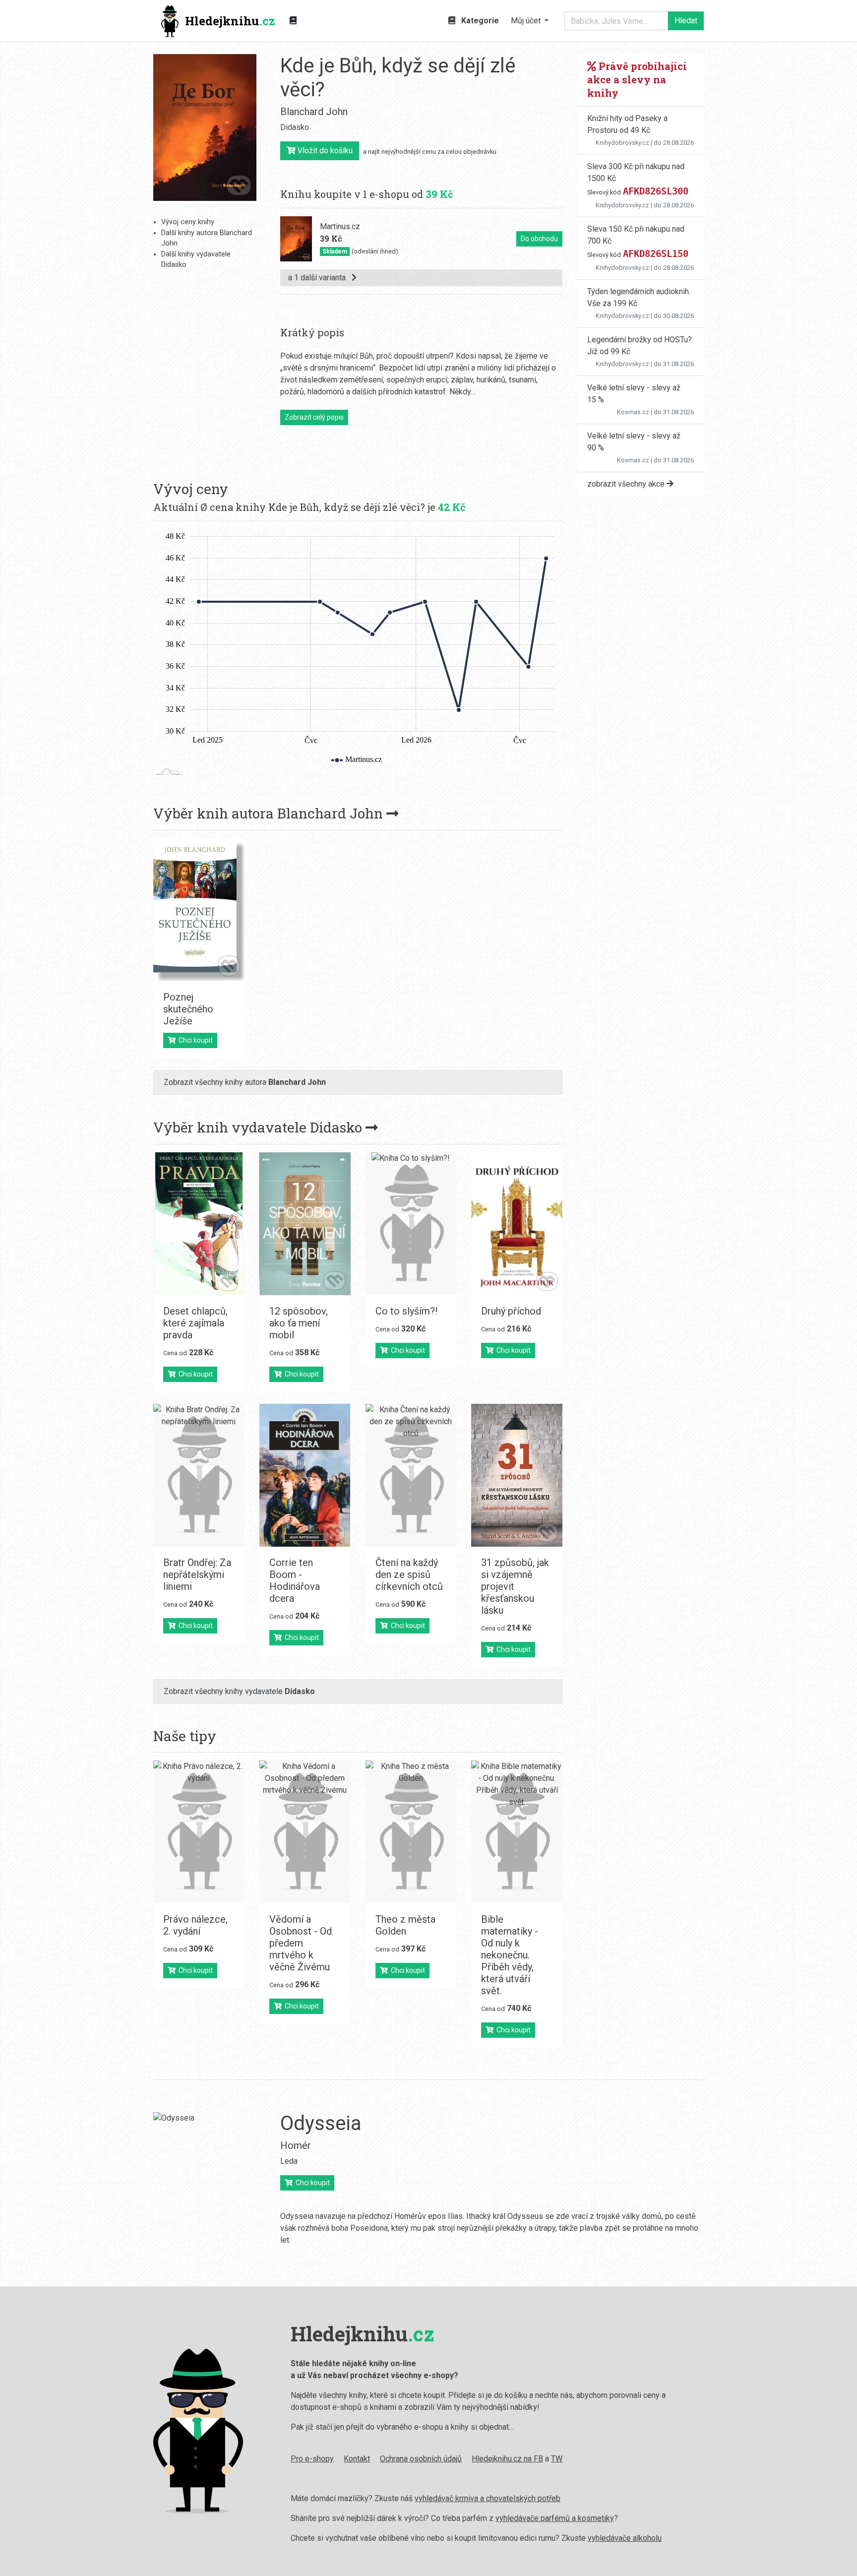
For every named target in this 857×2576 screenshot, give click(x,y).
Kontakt (357, 2459)
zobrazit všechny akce (627, 484)
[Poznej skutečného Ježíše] (199, 910)
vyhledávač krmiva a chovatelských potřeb (488, 2498)
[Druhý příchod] (517, 1224)
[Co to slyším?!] (411, 1224)
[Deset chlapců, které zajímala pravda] (199, 1224)
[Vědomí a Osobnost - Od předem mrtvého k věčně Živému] (305, 1832)
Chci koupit (194, 1040)
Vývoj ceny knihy (188, 222)
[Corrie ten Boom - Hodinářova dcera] (305, 1475)
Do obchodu (539, 239)
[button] (530, 21)
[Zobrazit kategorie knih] (293, 21)
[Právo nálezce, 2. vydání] (199, 1832)
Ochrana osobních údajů (421, 2459)
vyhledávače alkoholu (625, 2538)
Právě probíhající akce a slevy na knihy (637, 79)
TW (557, 2459)
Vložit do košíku (324, 151)
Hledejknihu (230, 21)
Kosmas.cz (633, 412)
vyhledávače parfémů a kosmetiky (555, 2518)
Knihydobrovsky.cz (622, 143)
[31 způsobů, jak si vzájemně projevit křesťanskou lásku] (517, 1475)
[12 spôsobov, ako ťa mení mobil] (305, 1224)
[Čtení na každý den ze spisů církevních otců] (411, 1475)
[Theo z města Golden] (411, 1832)
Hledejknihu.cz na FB (507, 2459)
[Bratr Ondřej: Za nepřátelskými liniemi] (199, 1475)
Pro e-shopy (312, 2459)
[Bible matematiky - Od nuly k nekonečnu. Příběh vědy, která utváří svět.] (517, 1832)
